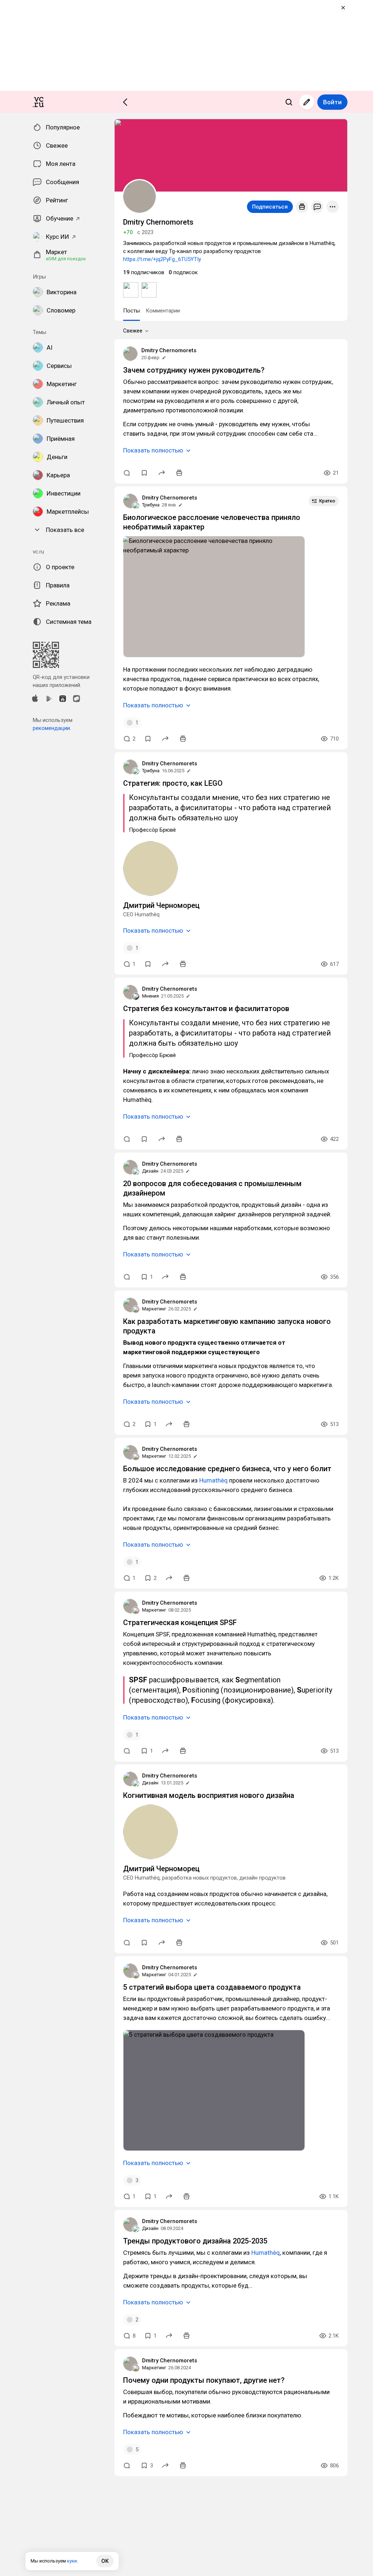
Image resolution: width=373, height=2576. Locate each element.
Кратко (327, 501)
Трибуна (151, 505)
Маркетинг (154, 1309)
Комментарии (163, 311)
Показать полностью (153, 450)
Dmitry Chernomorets (169, 350)
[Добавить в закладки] (144, 473)
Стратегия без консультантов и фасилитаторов (206, 1009)
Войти (332, 102)
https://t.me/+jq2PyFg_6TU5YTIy (162, 259)
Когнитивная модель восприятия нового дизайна (209, 1795)
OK (105, 2561)
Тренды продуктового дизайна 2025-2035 (195, 2241)
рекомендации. (52, 728)
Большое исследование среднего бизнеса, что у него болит (227, 1469)
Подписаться (270, 207)
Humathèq (213, 1480)
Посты (131, 311)
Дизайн (150, 1171)
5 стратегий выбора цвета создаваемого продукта (212, 1987)
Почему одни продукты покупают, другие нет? (204, 2380)
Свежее (133, 331)
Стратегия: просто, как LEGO (173, 783)
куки (72, 2561)
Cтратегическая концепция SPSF (180, 1623)
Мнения (150, 996)
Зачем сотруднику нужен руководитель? (194, 370)
